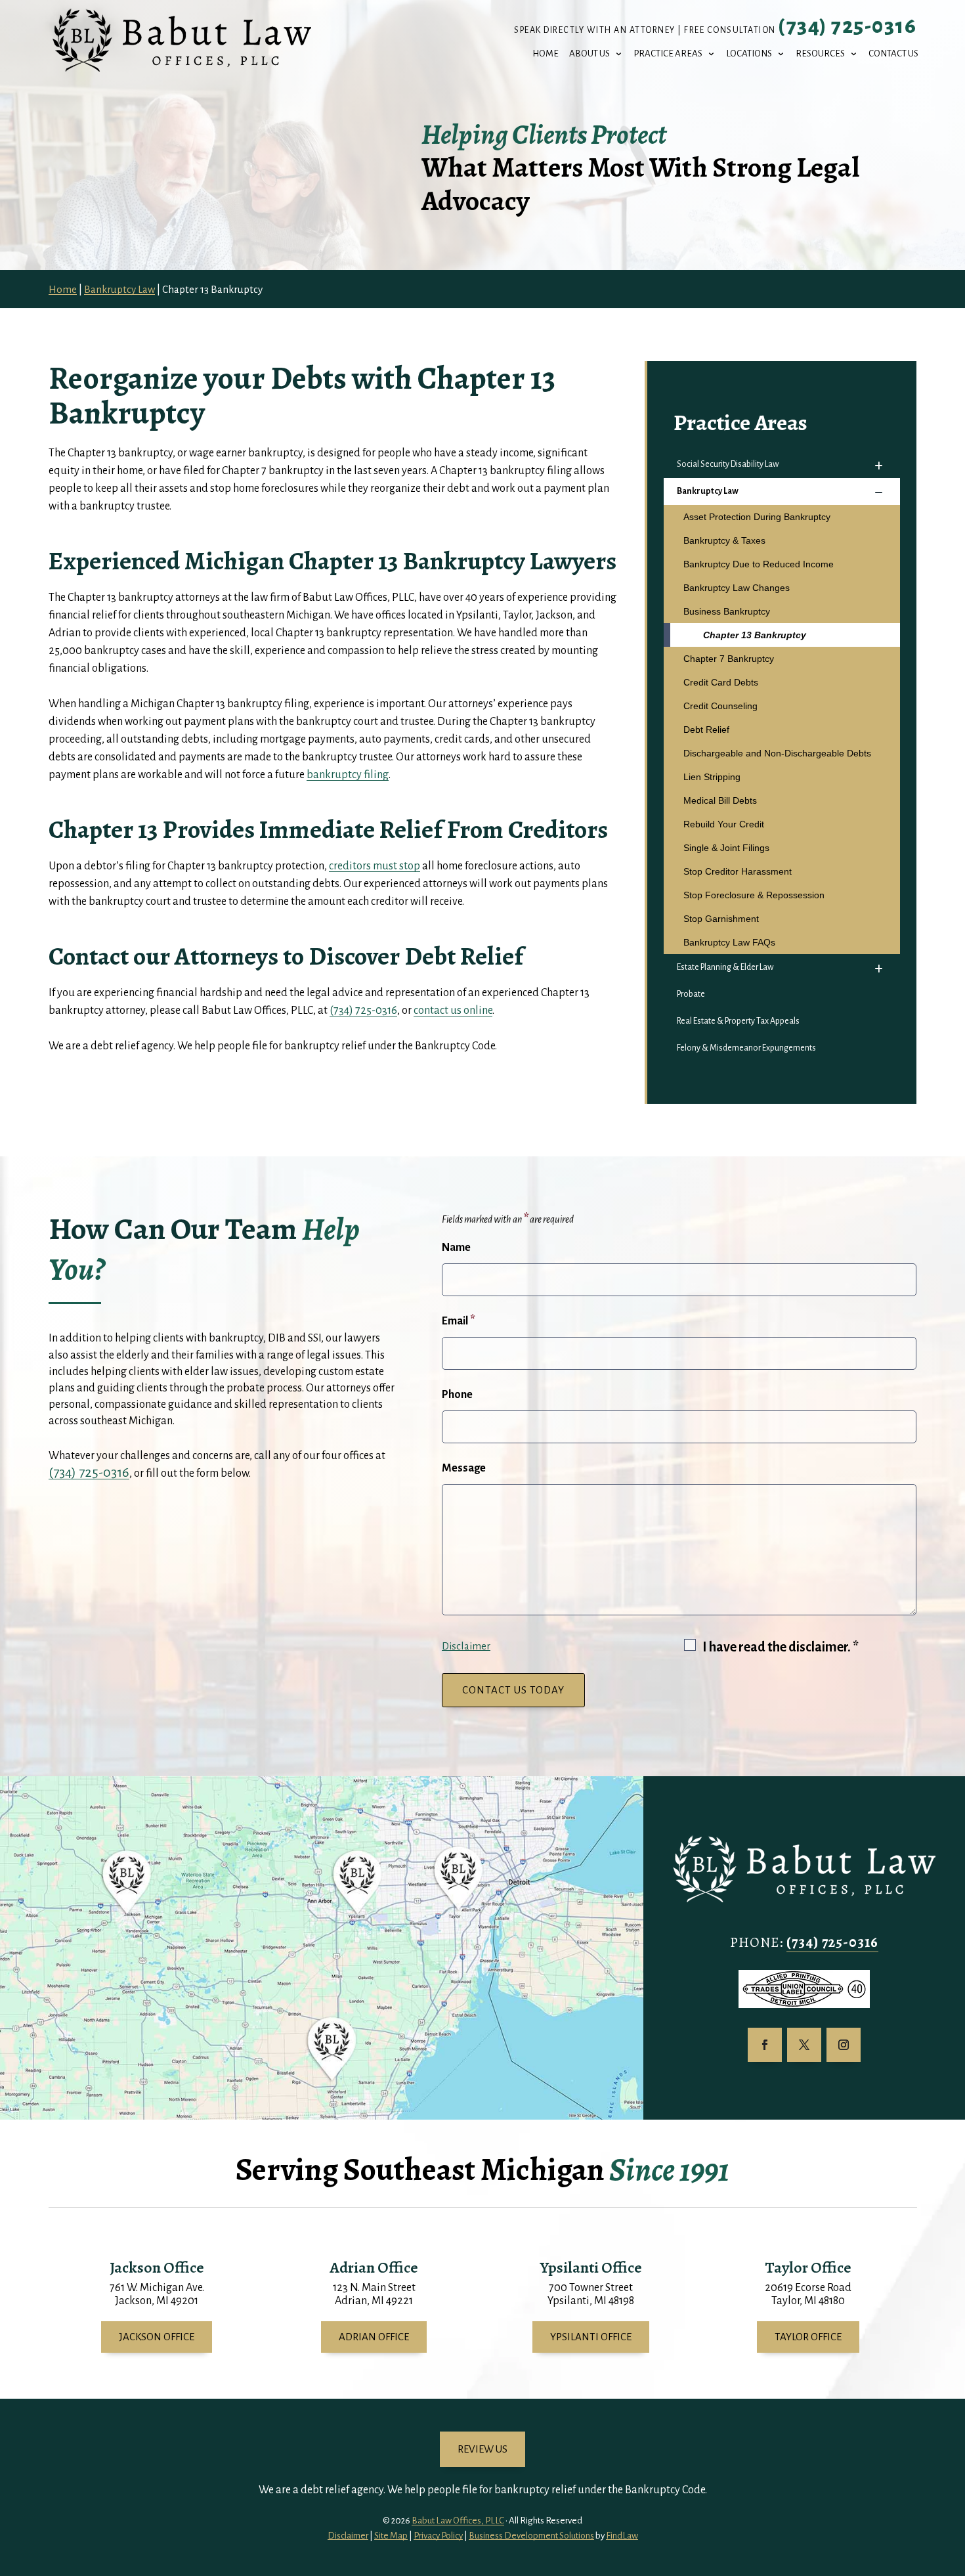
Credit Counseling (720, 706)
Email (459, 1321)
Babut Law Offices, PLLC (458, 2521)
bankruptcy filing (348, 775)
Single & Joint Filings (726, 848)
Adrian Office (374, 2337)
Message (464, 1468)
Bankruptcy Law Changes (737, 588)
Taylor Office (808, 2337)
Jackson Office (157, 2337)
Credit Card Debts (721, 682)
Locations (749, 54)
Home (546, 54)
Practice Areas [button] (668, 54)
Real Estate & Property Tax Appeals (738, 1021)
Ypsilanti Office (591, 2337)
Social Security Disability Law (728, 464)
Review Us (482, 2449)
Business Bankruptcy (727, 611)
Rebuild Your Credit (724, 824)
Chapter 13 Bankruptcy (755, 635)
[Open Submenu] (878, 466)
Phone (457, 1395)
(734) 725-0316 (847, 26)
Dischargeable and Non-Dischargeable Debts (777, 753)
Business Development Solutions (531, 2536)
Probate (691, 994)
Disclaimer (466, 1646)
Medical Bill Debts (720, 800)
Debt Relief (706, 730)
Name (456, 1248)
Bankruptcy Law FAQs (729, 942)
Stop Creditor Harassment (738, 871)
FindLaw (622, 2536)
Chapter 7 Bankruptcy (729, 659)
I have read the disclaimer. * (781, 1647)
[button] (952, 2481)
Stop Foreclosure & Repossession (754, 895)
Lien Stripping (712, 777)
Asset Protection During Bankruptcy (757, 517)
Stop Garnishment (721, 919)
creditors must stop (375, 866)
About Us (590, 54)
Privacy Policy (438, 2536)
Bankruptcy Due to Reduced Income (759, 564)
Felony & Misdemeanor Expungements (746, 1048)
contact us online (453, 1011)
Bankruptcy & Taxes (724, 540)
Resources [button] (820, 54)
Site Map (391, 2536)
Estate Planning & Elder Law (725, 967)
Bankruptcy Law (708, 491)
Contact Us (893, 54)
